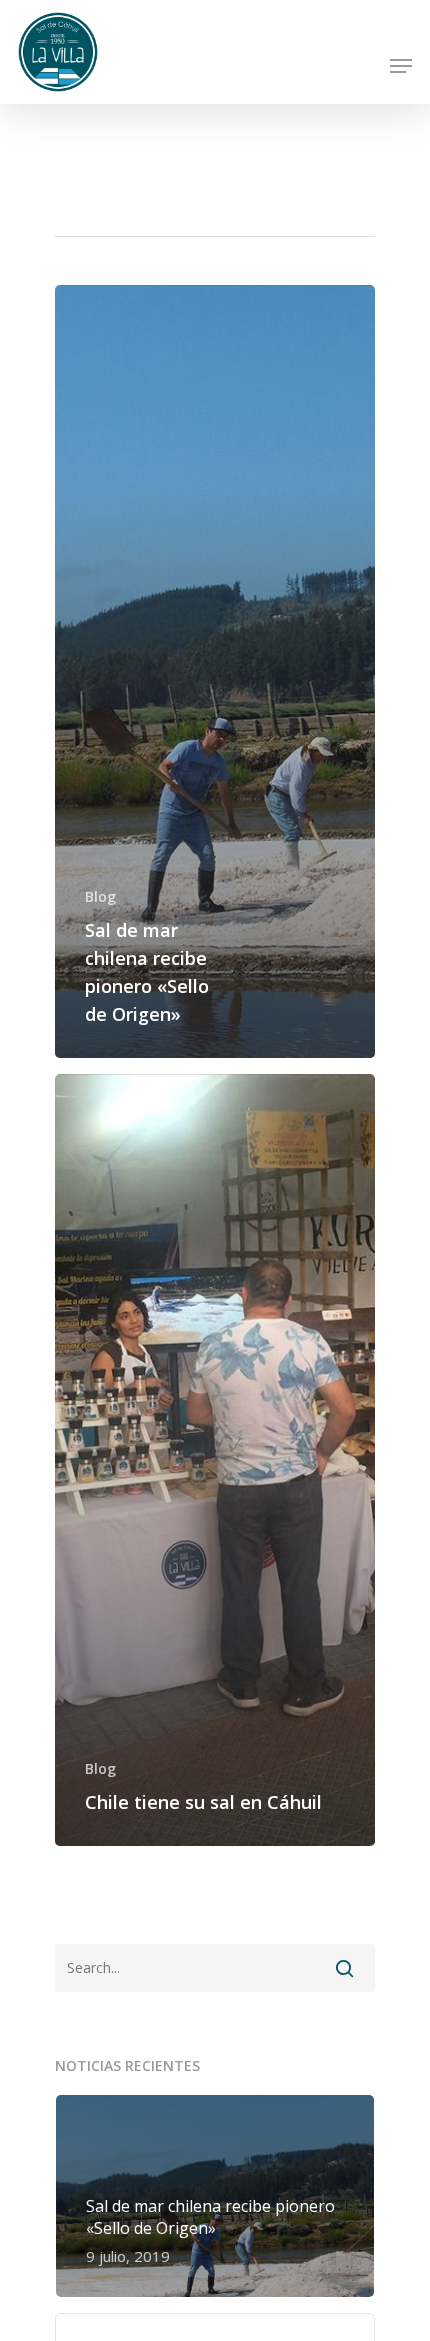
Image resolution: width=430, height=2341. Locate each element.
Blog (100, 896)
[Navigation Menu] (401, 66)
